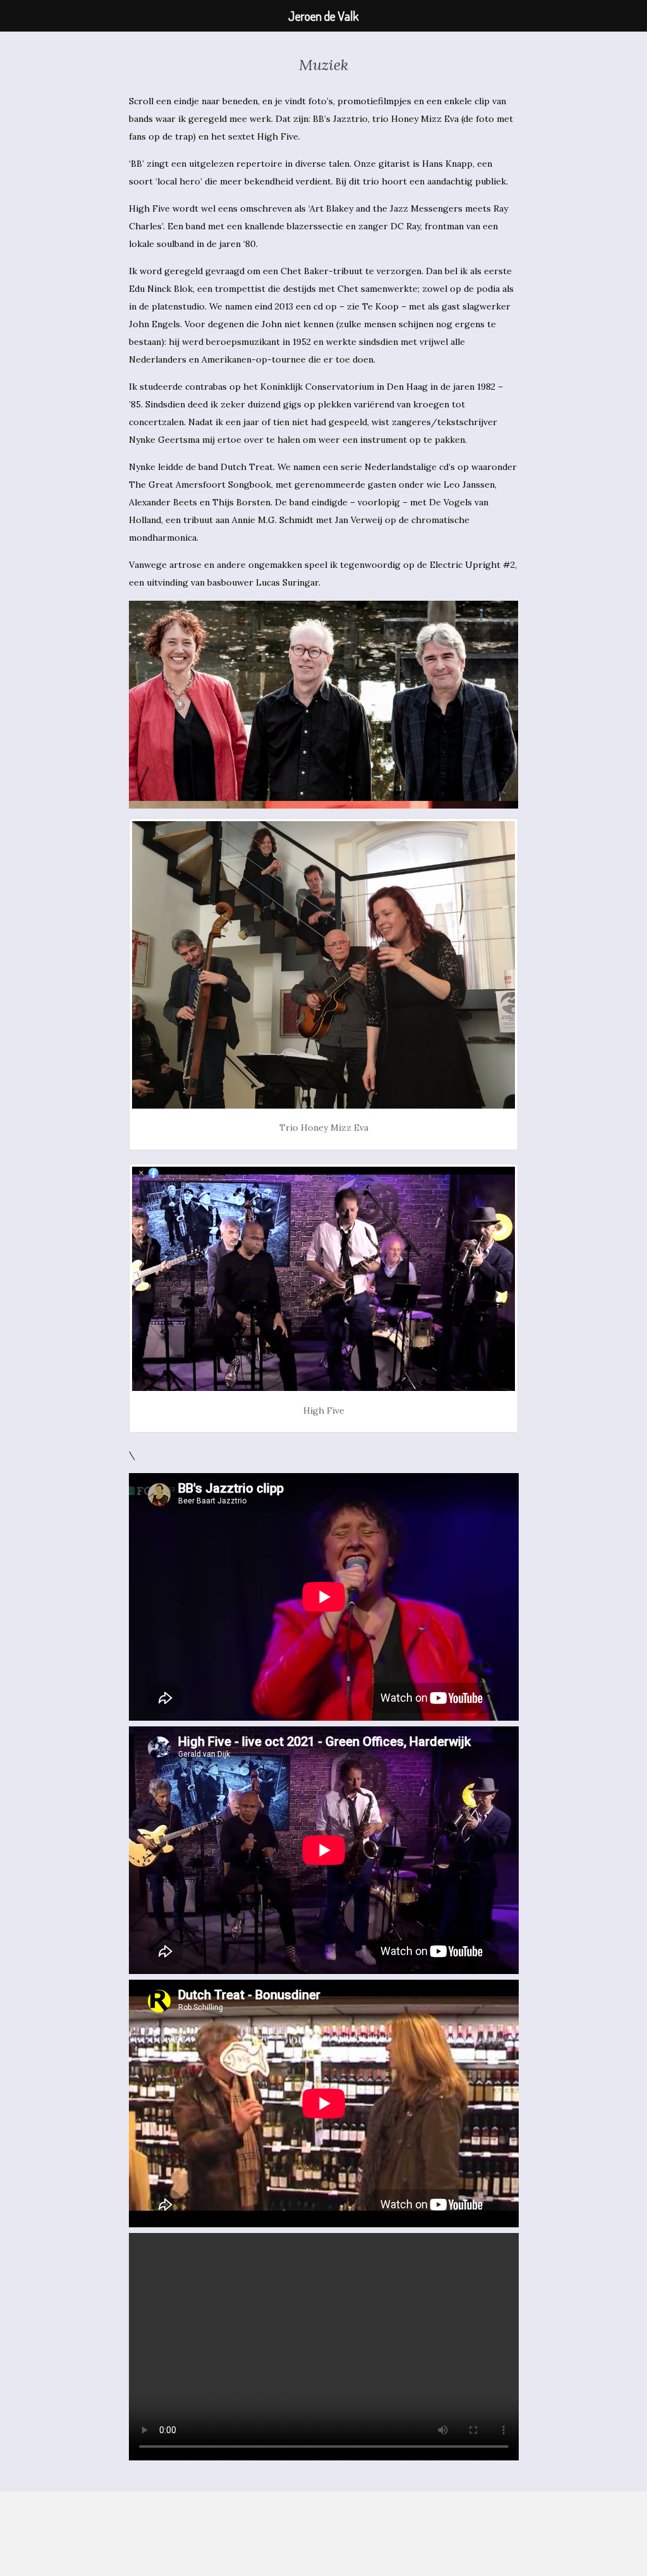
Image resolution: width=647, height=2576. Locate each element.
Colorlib (316, 2537)
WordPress (397, 2537)
